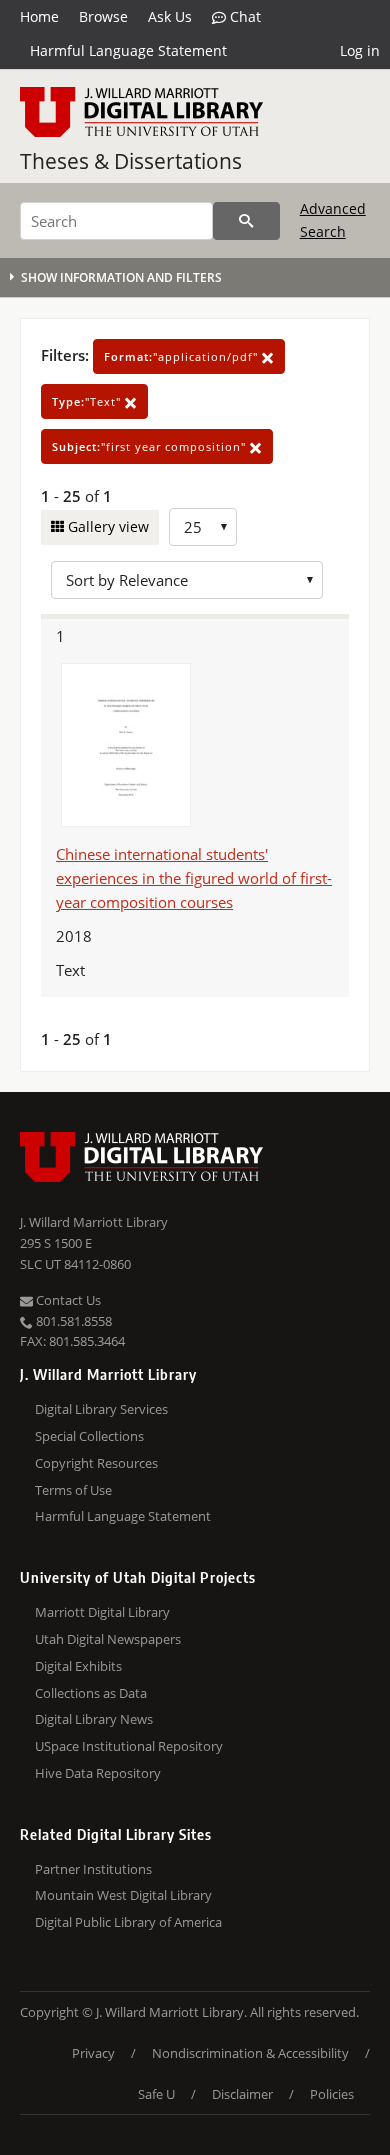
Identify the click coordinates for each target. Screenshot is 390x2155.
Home (39, 16)
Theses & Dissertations (131, 161)
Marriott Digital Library (102, 1612)
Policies (332, 2094)
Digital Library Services (101, 1409)
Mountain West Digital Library (123, 1895)
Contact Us (67, 1300)
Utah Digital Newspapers (108, 1639)
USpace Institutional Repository (129, 1746)
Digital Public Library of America (128, 1922)
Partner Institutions (93, 1869)
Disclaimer (242, 2094)
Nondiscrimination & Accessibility (250, 2053)
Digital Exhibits (78, 1666)
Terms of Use (73, 1490)
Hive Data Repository (98, 1773)
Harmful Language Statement (128, 50)
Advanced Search (333, 219)
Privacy (93, 2053)
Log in (360, 50)
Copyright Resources (96, 1463)
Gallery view (106, 526)
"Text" (88, 401)
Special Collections (89, 1436)
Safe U (156, 2094)
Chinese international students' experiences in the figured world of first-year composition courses (194, 878)
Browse (103, 16)
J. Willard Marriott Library (94, 1222)
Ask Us (170, 16)
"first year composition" (151, 446)
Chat (243, 16)
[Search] (246, 221)
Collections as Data (91, 1693)
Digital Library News (94, 1719)
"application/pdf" (183, 356)
